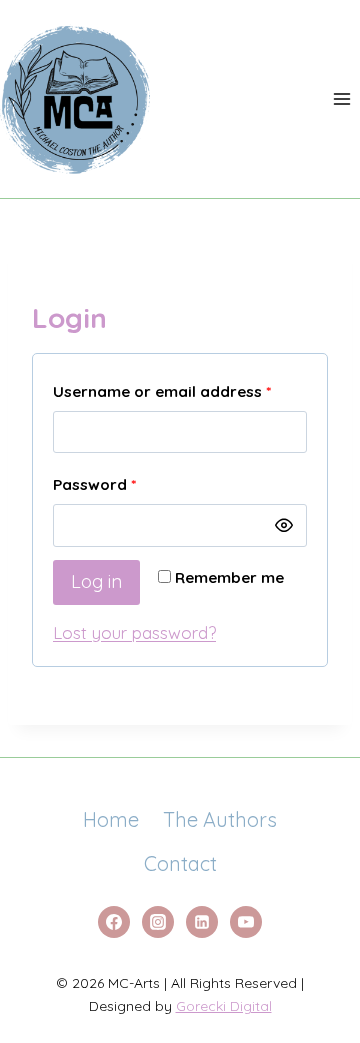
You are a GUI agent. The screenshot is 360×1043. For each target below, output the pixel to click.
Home (111, 819)
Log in (96, 581)
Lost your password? (134, 632)
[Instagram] (158, 922)
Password (128, 484)
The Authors (220, 819)
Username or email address (180, 391)
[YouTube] (246, 922)
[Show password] (284, 525)
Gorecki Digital (224, 1006)
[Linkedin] (202, 922)
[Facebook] (114, 922)
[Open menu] (341, 98)
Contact (180, 863)
